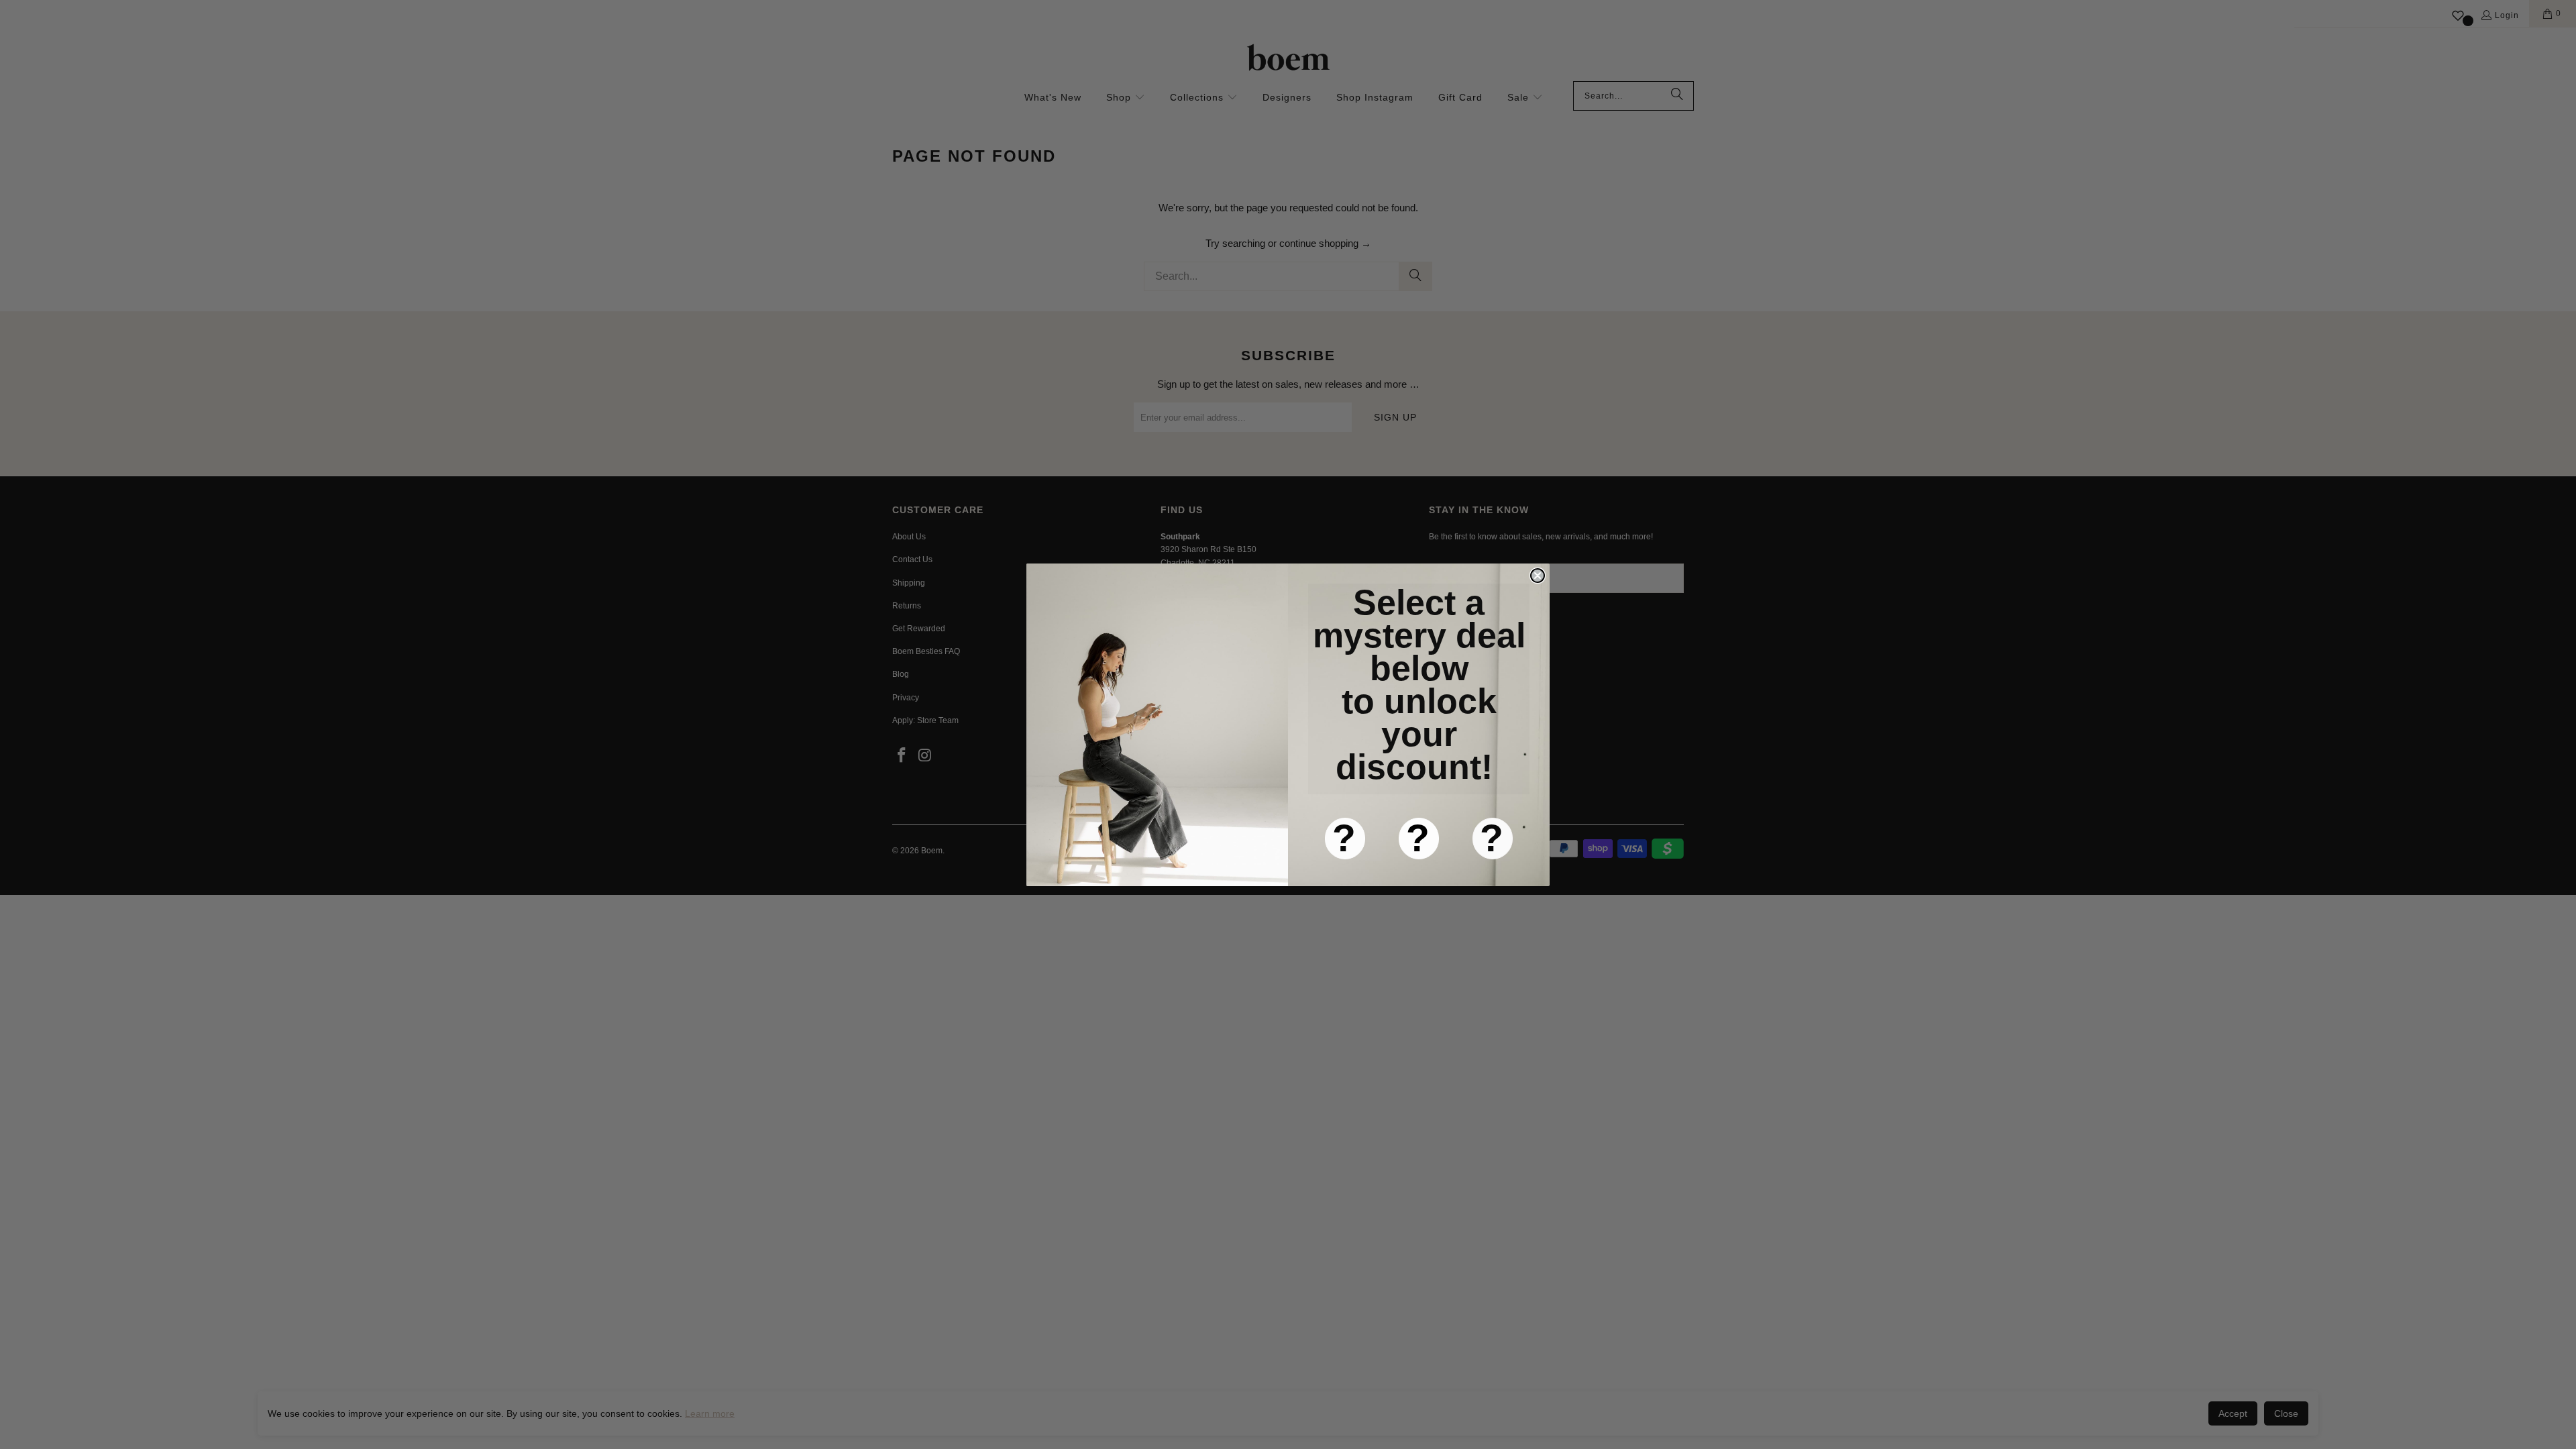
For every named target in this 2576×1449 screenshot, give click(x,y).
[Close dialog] (1538, 576)
